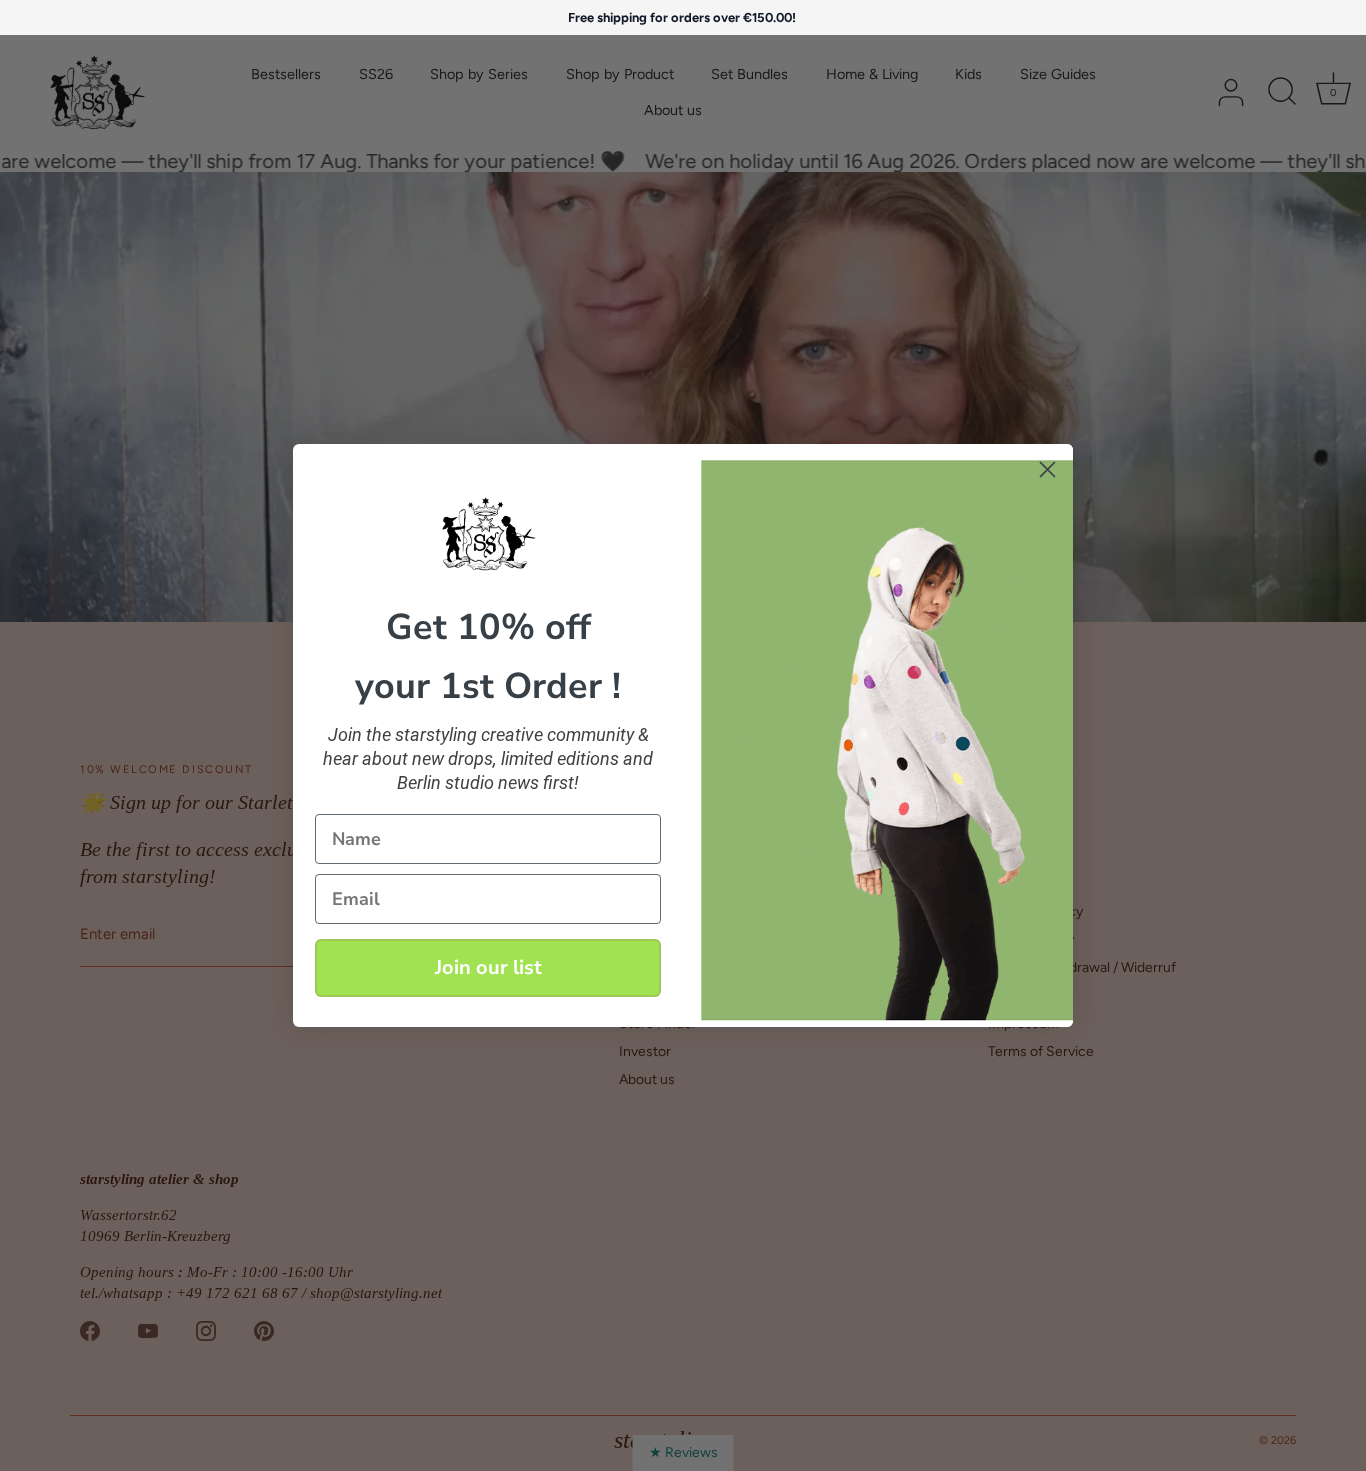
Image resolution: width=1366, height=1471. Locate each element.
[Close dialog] (1047, 469)
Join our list (488, 967)
